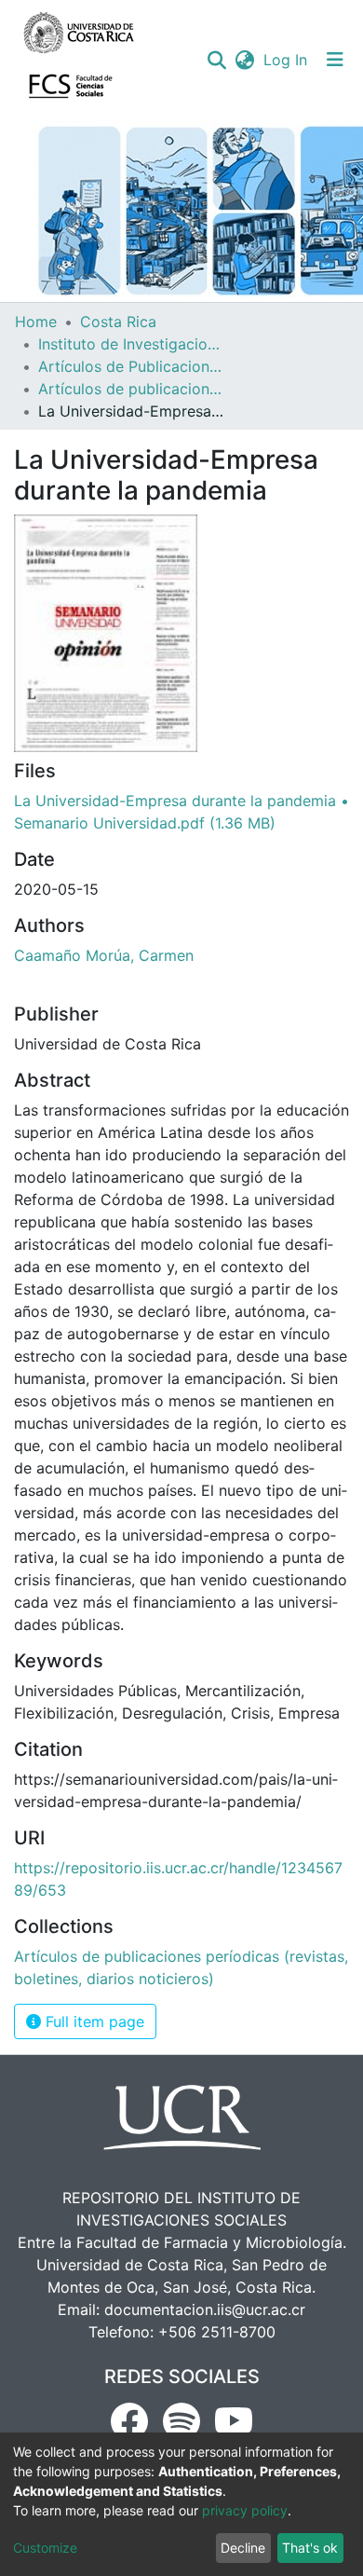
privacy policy (245, 2510)
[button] (244, 60)
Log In (286, 60)
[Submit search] (216, 60)
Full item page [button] (93, 2021)
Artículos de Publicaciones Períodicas (131, 366)
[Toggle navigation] (335, 60)
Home (36, 322)
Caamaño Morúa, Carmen (104, 955)
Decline (243, 2548)
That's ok (310, 2548)
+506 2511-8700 (217, 2332)
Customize (45, 2548)
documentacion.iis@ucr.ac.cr (205, 2309)
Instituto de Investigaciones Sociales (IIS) (131, 344)
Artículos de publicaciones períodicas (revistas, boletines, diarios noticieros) (131, 389)
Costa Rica (118, 322)
